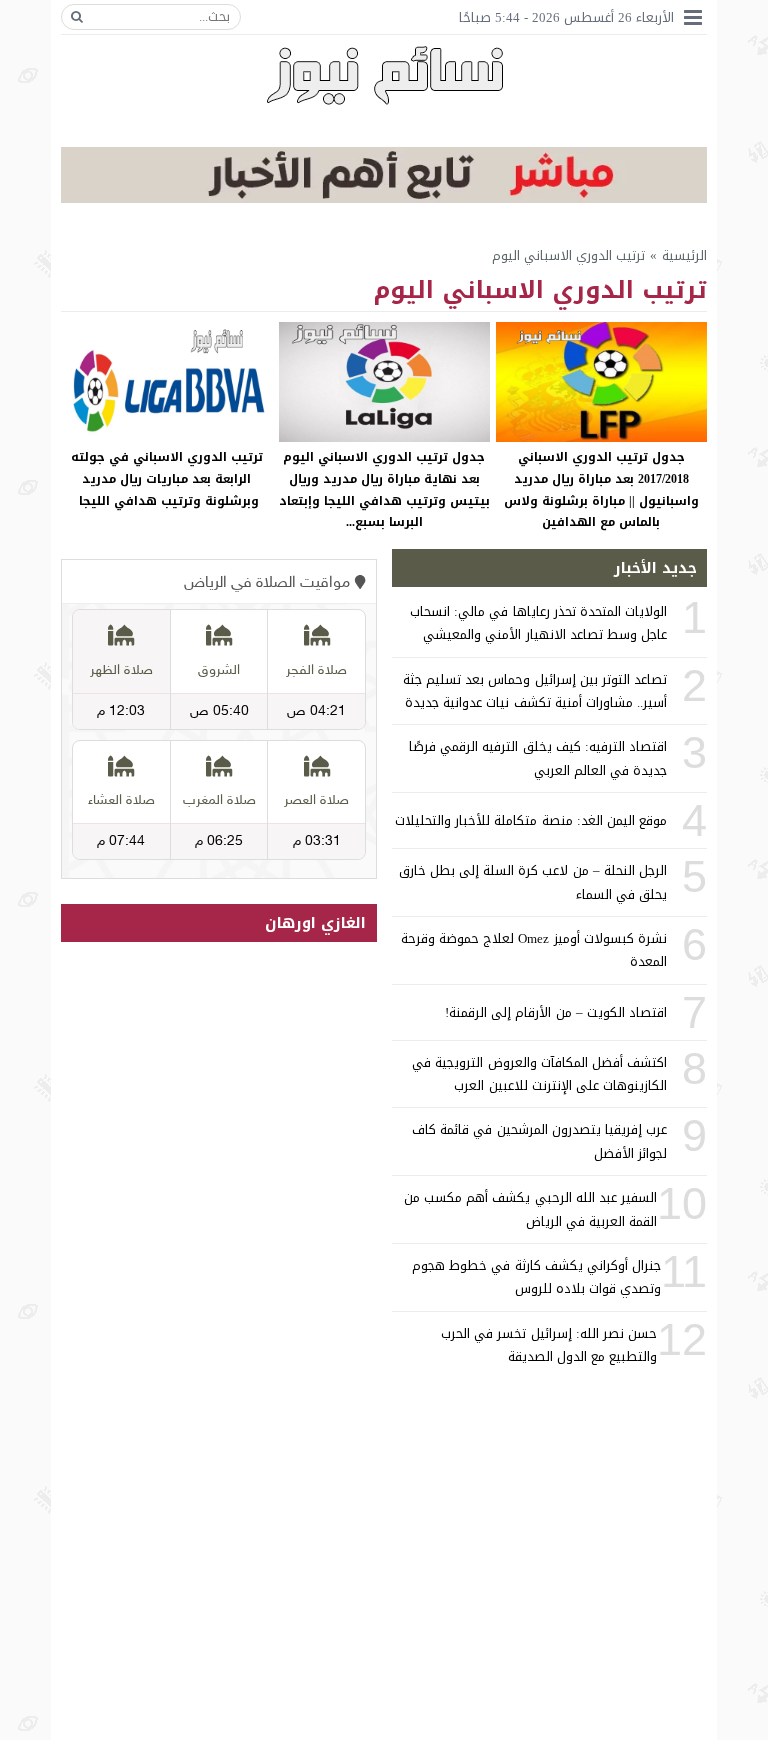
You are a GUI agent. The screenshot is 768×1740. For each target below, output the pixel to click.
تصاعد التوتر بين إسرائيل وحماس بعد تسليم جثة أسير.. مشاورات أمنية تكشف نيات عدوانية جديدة (535, 691)
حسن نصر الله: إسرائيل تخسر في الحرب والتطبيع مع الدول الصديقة (549, 1345)
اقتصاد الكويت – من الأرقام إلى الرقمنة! (556, 1012)
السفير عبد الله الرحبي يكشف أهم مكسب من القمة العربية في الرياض (530, 1209)
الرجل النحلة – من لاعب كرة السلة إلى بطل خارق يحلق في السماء (533, 882)
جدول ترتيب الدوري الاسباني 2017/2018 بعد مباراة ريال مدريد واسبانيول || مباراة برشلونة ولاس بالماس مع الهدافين (601, 489)
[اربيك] (384, 198)
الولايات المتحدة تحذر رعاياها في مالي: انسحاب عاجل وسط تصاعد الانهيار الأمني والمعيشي (538, 623)
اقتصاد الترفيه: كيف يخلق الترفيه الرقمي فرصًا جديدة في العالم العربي (538, 758)
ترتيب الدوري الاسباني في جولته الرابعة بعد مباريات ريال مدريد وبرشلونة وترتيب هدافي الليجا (167, 478)
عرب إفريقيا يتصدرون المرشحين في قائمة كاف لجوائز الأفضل (539, 1141)
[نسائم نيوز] (384, 75)
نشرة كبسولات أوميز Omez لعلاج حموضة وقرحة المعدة (534, 950)
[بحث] (77, 17)
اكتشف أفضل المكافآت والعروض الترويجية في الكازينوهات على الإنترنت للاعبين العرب (539, 1074)
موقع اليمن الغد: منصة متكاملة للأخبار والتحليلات (531, 820)
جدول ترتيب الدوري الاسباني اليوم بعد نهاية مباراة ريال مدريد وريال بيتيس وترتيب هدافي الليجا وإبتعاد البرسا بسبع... (384, 489)
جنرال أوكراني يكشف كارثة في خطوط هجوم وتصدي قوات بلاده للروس (536, 1277)
